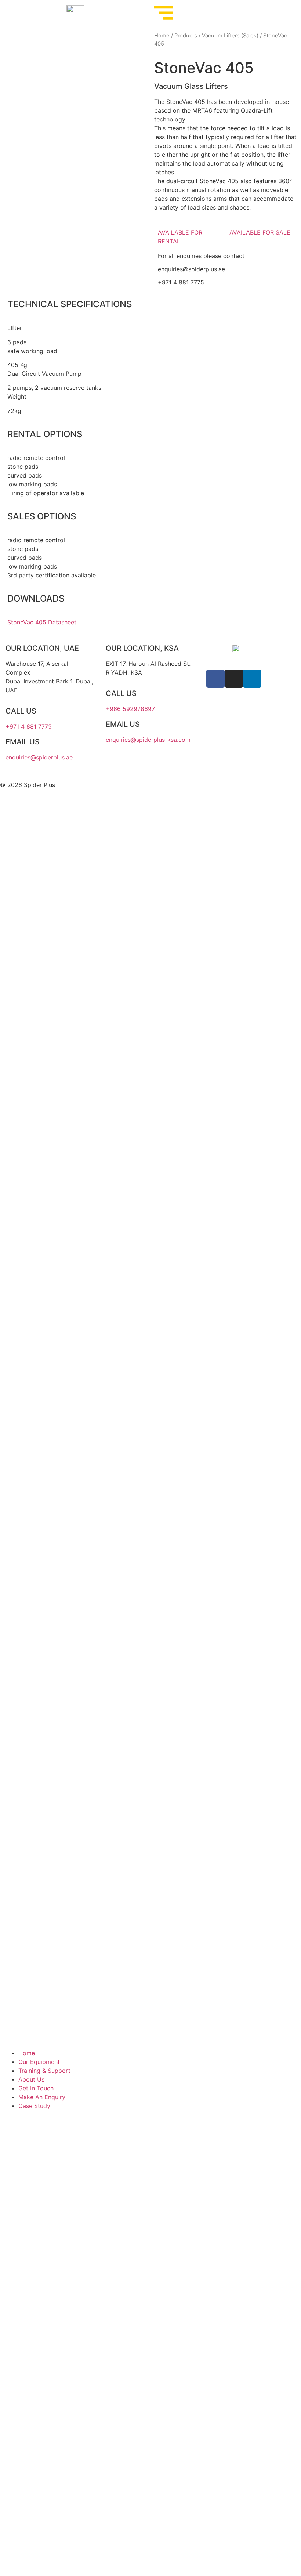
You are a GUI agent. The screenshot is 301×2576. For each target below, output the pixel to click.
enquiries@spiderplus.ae (191, 269)
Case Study (34, 2106)
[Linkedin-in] (252, 679)
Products (186, 36)
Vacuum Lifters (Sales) (230, 36)
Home (162, 36)
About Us (31, 2079)
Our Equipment (39, 2062)
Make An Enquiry (42, 2097)
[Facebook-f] (215, 679)
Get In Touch (36, 2088)
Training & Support (44, 2071)
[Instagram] (234, 679)
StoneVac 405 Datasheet (42, 622)
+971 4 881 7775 (181, 282)
